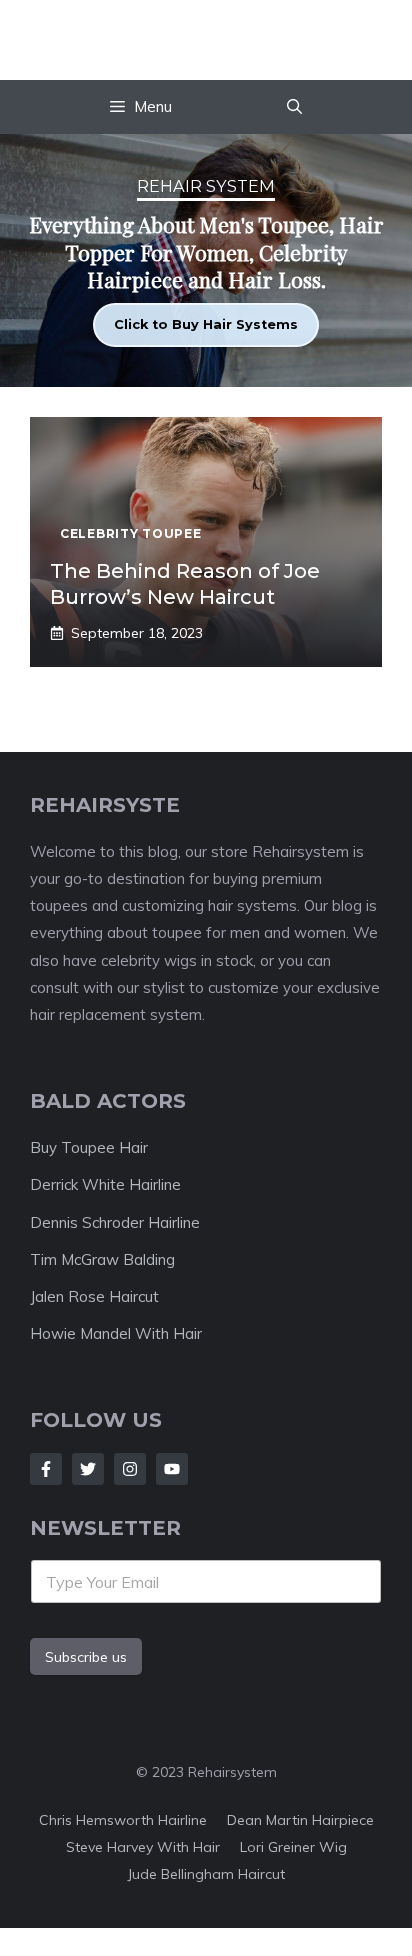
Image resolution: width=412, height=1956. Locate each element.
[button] (294, 107)
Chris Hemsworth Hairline (123, 1820)
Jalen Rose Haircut (94, 1296)
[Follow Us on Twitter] (88, 1469)
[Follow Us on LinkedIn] (172, 1469)
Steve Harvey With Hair (143, 1847)
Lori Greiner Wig (293, 1847)
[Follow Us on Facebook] (46, 1469)
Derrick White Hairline (105, 1184)
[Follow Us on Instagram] (130, 1469)
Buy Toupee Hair (89, 1147)
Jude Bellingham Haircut (206, 1874)
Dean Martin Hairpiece (300, 1820)
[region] (206, 260)
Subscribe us (86, 1657)
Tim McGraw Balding (102, 1259)
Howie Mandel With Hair (116, 1333)
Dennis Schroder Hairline (115, 1222)
